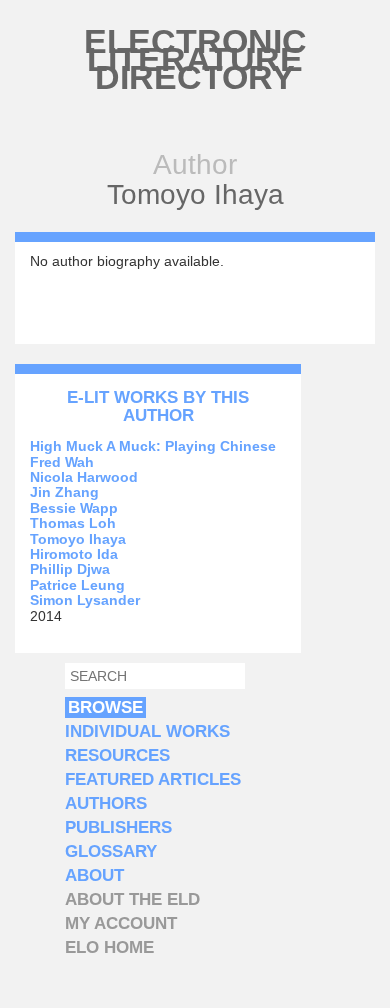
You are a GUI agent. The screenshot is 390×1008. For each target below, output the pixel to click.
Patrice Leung (77, 585)
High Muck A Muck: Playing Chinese (153, 446)
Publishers (118, 827)
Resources (117, 755)
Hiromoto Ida (74, 554)
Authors (106, 803)
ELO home (109, 947)
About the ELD (132, 899)
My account (121, 923)
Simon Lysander (85, 600)
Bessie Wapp (74, 508)
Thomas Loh (73, 523)
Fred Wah (62, 462)
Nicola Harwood (84, 477)
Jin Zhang (64, 492)
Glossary (111, 851)
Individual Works (147, 731)
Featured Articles (153, 779)
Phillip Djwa (70, 569)
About (94, 875)
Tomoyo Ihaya (78, 539)
